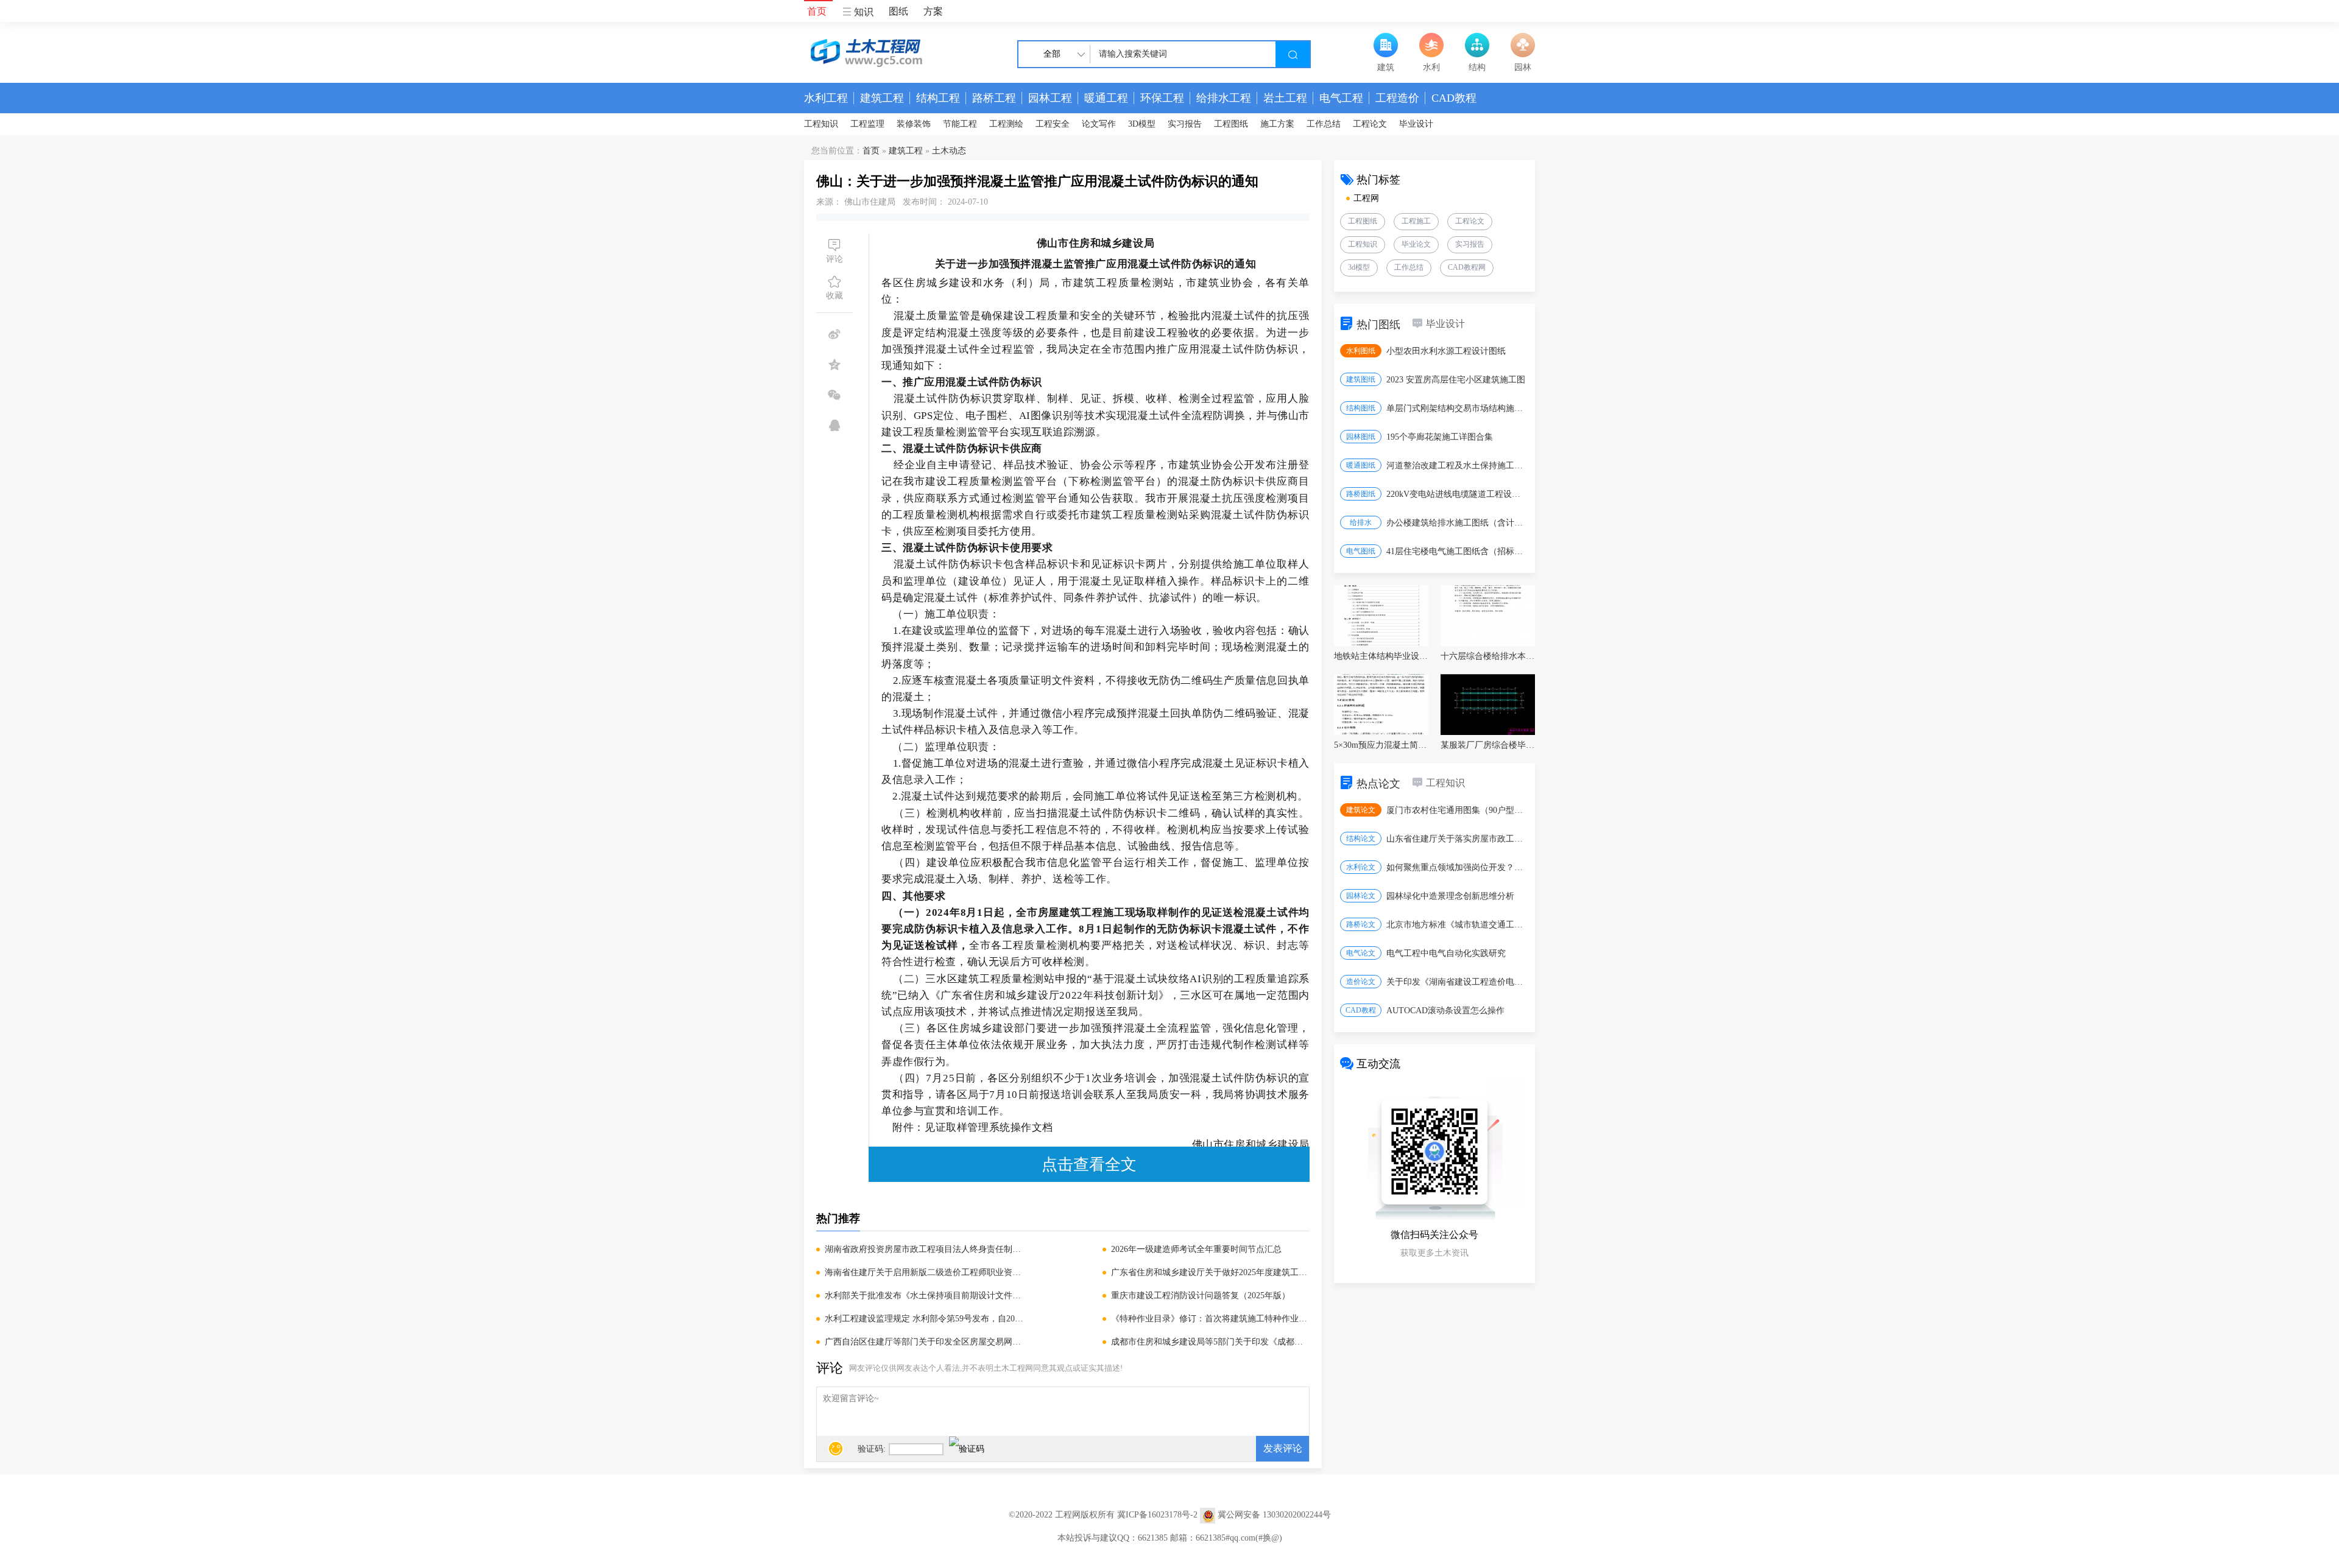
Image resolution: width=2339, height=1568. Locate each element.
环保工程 (1162, 98)
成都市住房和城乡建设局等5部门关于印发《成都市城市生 (1210, 1342)
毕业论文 (1416, 244)
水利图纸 (1361, 351)
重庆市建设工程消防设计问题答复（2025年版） (1201, 1296)
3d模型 (1359, 267)
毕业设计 (1416, 124)
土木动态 (949, 151)
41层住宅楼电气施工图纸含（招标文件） (1457, 551)
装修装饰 (914, 124)
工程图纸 (1231, 124)
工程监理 (867, 124)
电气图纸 (1361, 551)
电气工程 (1341, 98)
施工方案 (1277, 124)
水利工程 (826, 98)
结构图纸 (1361, 408)
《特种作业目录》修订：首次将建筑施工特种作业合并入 (1210, 1319)
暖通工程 (1106, 98)
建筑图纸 (1361, 379)
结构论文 (1361, 838)
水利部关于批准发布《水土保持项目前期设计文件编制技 (924, 1296)
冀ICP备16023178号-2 (1157, 1515)
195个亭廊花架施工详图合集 (1440, 437)
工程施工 (1416, 221)
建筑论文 (1361, 810)
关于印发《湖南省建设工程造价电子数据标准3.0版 (1457, 982)
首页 (817, 11)
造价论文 (1361, 982)
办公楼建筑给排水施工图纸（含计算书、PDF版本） (1457, 523)
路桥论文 (1361, 924)
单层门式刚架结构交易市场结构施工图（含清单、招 (1457, 408)
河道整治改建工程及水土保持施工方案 (1457, 466)
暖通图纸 (1361, 465)
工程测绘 (1006, 124)
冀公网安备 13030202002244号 (1274, 1515)
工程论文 (1370, 124)
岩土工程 (1285, 98)
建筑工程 (882, 98)
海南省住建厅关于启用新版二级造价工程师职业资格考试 (924, 1272)
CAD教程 (1454, 98)
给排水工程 (1224, 98)
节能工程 (960, 124)
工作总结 (1324, 124)
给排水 (1361, 522)
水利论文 (1361, 867)
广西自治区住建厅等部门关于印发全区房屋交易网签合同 (924, 1342)
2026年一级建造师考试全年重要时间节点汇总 (1196, 1249)
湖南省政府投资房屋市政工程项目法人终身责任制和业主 (924, 1249)
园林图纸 (1361, 437)
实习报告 (1185, 124)
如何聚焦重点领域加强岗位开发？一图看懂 (1457, 867)
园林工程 (1050, 98)
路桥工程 (994, 98)
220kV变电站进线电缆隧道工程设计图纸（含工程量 (1457, 494)
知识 (863, 12)
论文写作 (1099, 124)
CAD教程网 (1467, 267)
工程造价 (1397, 98)
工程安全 (1053, 124)
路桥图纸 (1361, 494)
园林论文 (1361, 896)
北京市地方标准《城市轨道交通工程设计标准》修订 (1457, 925)
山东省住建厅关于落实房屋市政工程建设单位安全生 (1457, 839)
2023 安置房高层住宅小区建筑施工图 (1456, 380)
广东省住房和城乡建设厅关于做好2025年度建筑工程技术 (1210, 1272)
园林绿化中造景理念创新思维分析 (1450, 896)
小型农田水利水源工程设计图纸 (1446, 351)
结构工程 (938, 98)
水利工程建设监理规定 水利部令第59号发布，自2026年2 (924, 1319)
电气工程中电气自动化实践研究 (1446, 953)
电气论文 (1361, 953)
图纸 (898, 11)
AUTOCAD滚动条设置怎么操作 (1445, 1011)
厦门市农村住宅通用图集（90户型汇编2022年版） (1457, 810)
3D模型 (1142, 124)
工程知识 (821, 124)
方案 (933, 11)
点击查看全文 (1089, 1164)
